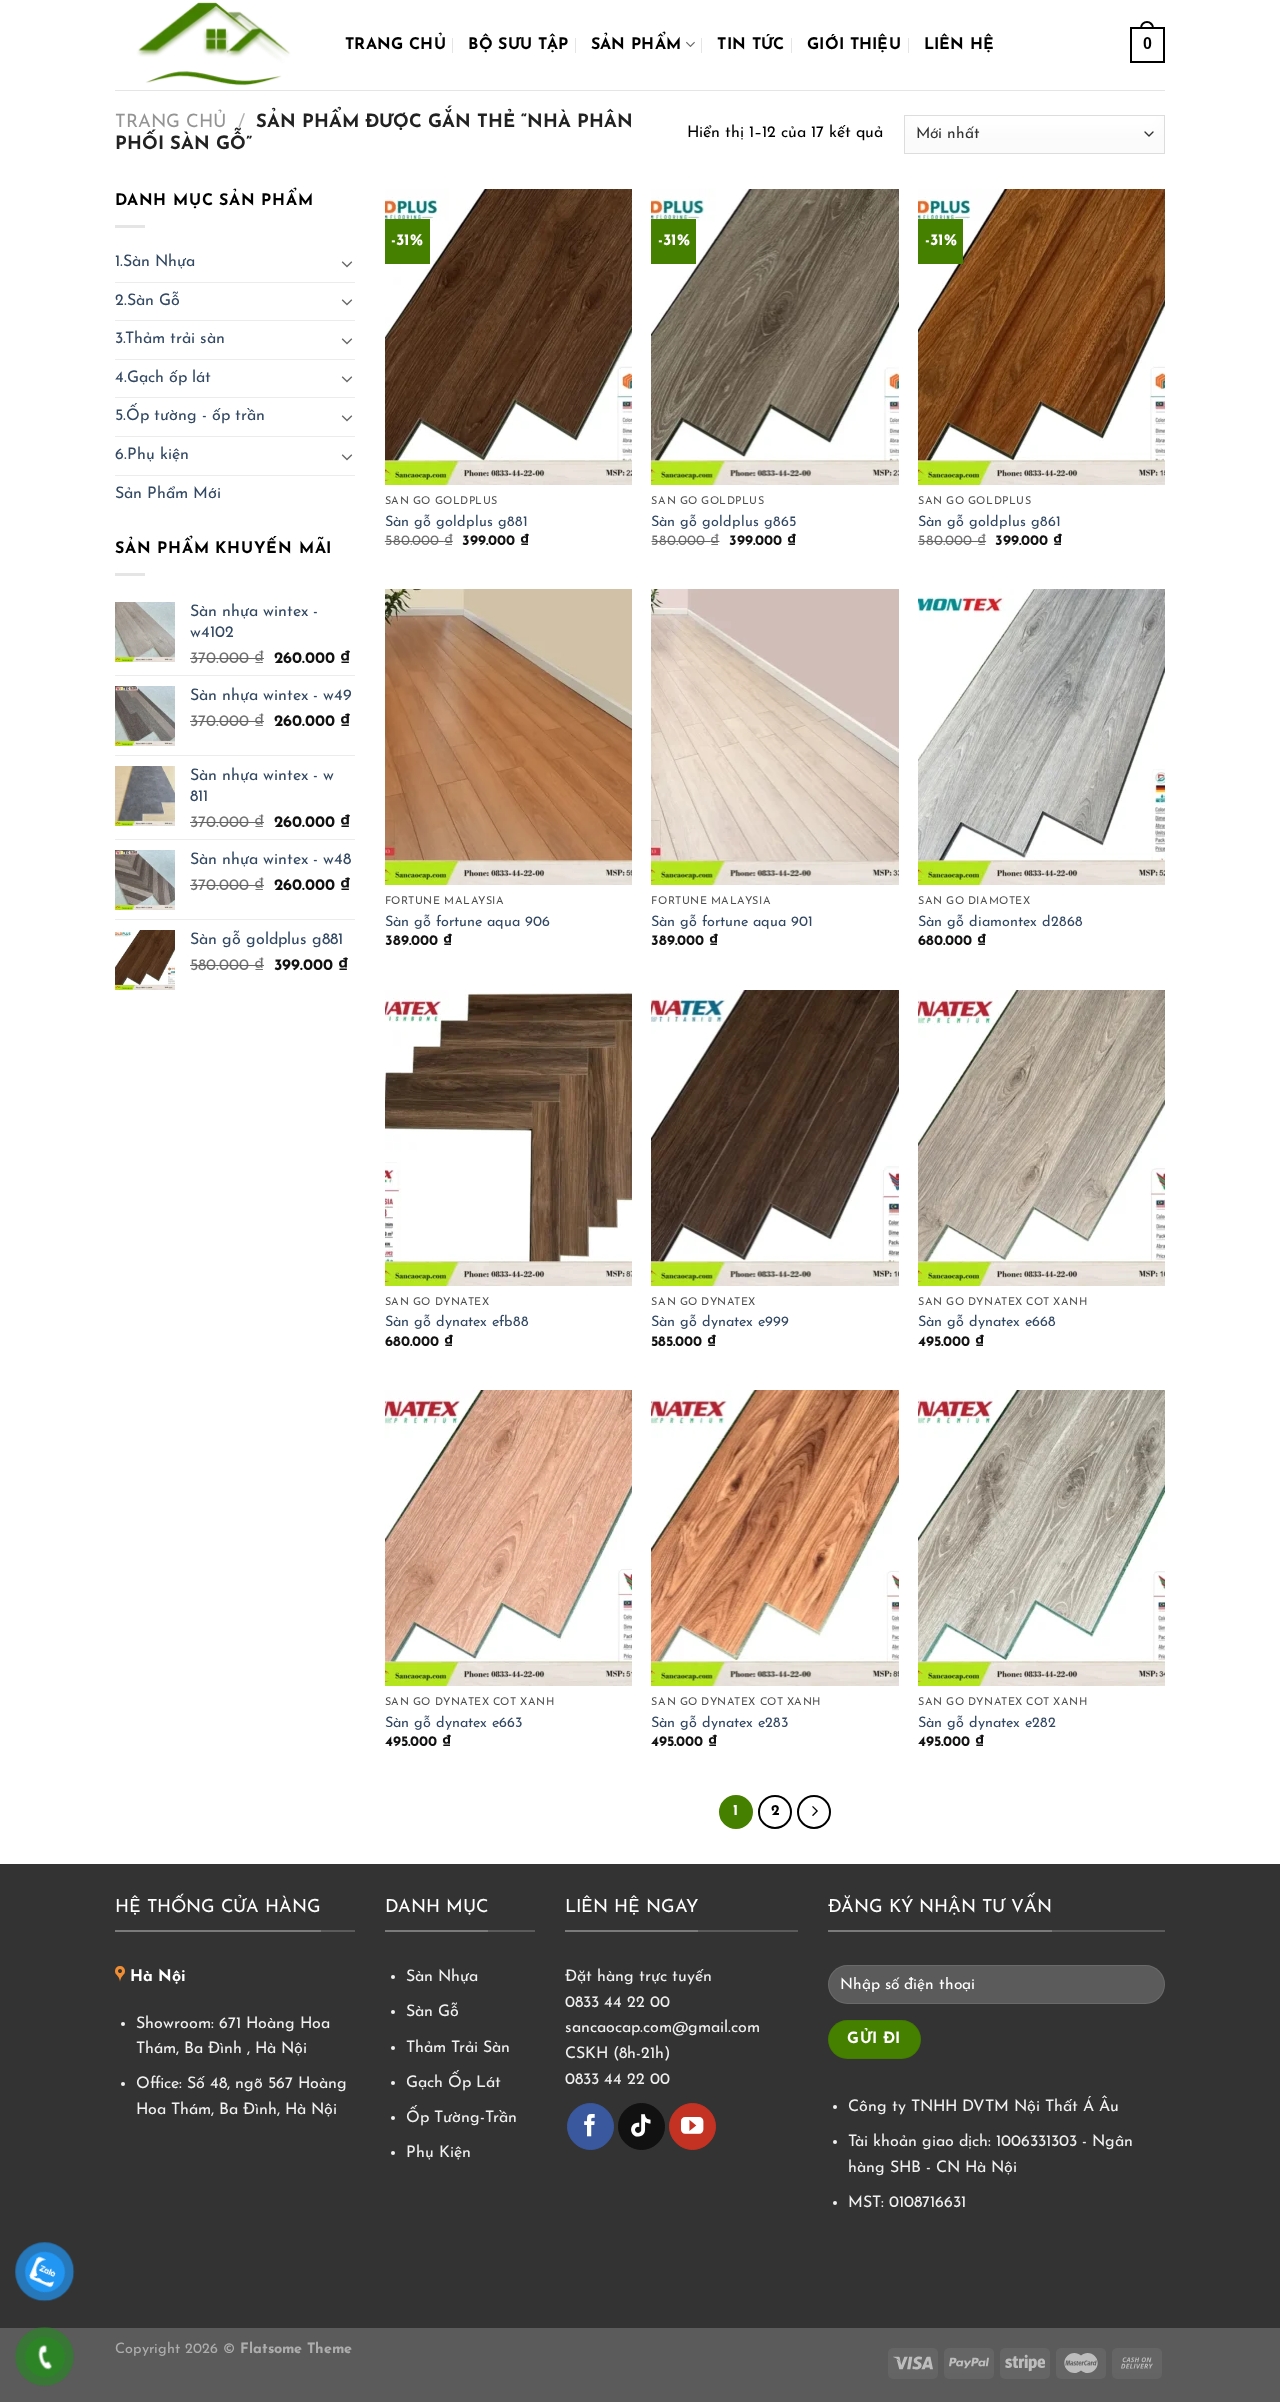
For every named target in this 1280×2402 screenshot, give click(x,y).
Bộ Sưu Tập (518, 45)
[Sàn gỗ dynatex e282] (1041, 1538)
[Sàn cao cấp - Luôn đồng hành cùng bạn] (215, 45)
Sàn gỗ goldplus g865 (724, 522)
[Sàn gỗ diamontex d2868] (1041, 737)
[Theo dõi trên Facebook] (590, 2126)
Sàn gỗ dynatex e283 (720, 1723)
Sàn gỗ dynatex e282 (987, 1723)
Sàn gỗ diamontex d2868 (1000, 922)
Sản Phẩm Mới (168, 494)
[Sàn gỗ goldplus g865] (774, 337)
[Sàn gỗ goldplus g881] (508, 337)
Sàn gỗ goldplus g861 (989, 522)
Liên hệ (959, 45)
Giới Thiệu (854, 45)
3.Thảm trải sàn (170, 339)
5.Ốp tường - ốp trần (190, 416)
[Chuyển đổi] (347, 263)
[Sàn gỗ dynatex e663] (508, 1538)
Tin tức (750, 45)
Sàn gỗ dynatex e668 (987, 1322)
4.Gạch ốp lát (163, 378)
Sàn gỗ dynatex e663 (454, 1723)
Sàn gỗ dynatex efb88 (457, 1322)
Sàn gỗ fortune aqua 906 (467, 922)
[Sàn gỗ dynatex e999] (774, 1138)
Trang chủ (395, 45)
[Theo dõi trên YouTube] (692, 2126)
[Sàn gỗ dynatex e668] (1041, 1138)
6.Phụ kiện (152, 455)
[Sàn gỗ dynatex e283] (774, 1538)
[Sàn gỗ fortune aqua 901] (774, 737)
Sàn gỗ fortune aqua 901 (732, 922)
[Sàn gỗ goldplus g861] (1041, 337)
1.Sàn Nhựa (155, 262)
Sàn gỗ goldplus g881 (456, 522)
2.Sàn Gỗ (147, 301)
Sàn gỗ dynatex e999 (720, 1322)
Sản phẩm (636, 45)
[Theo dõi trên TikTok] (641, 2126)
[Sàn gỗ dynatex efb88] (508, 1138)
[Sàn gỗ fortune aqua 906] (508, 737)
